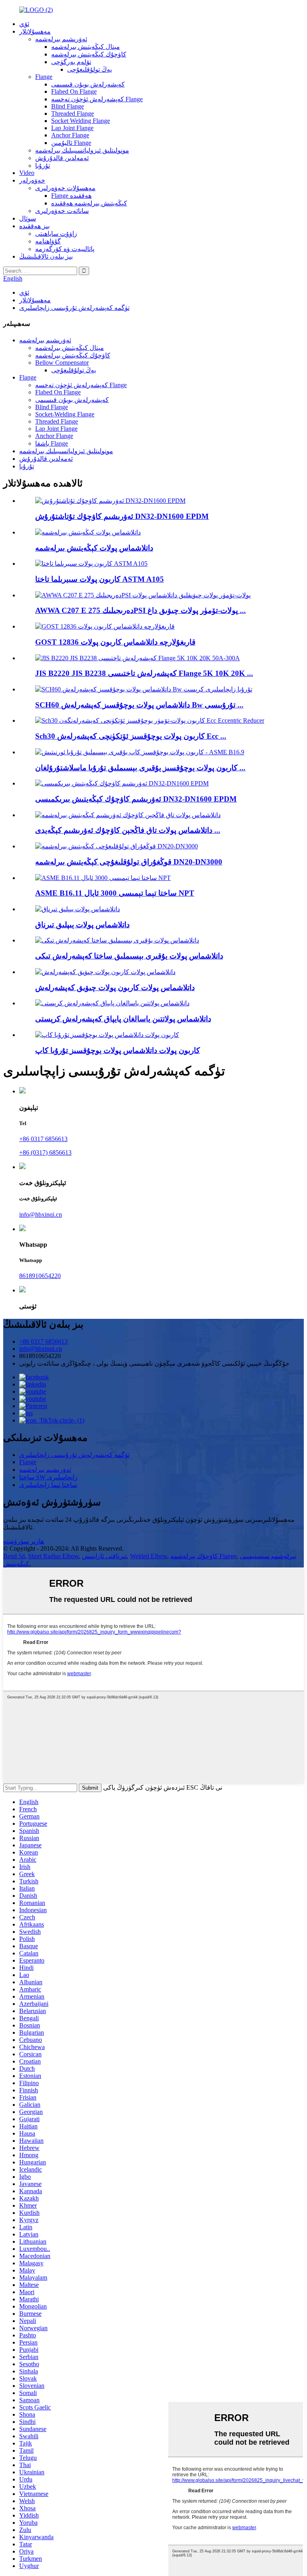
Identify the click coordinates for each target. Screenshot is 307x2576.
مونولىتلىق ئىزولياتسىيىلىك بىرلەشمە (82, 150)
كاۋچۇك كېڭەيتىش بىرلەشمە (89, 54)
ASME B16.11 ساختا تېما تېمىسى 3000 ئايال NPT (115, 893)
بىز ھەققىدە (34, 226)
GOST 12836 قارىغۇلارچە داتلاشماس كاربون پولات (115, 642)
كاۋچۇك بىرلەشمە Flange (203, 1556)
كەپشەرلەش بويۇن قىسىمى (88, 84)
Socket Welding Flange (81, 121)
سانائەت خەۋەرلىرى (62, 211)
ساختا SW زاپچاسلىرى (48, 1477)
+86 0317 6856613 (43, 1139)
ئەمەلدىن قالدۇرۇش (62, 158)
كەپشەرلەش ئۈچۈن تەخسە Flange (97, 99)
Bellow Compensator (62, 363)
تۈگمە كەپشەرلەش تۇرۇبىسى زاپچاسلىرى (74, 308)
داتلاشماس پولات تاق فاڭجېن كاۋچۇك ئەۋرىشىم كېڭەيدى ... (128, 830)
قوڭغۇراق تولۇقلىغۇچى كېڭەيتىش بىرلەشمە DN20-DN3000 (129, 862)
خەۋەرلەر (32, 180)
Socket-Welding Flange (65, 414)
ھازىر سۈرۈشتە (24, 1541)
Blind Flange (68, 106)
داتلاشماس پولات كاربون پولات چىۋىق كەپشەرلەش (115, 988)
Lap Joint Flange (72, 128)
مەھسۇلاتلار (35, 31)
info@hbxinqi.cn (41, 1215)
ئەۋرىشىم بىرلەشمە (61, 39)
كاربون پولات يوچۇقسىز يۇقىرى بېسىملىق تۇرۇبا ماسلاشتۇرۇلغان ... (140, 768)
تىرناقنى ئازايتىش (104, 1556)
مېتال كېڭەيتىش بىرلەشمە (86, 47)
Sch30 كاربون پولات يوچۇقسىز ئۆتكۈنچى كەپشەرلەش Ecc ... (131, 736)
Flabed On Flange (74, 91)
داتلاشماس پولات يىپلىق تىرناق (82, 925)
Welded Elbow (149, 1556)
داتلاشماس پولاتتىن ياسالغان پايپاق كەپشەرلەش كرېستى (123, 1019)
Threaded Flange (73, 114)
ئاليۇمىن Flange (71, 143)
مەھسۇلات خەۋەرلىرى (65, 188)
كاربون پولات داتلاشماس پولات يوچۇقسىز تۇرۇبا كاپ (118, 1050)
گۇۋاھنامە (48, 241)
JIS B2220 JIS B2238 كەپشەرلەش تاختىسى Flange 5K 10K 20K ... (144, 673)
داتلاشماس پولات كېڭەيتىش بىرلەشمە (94, 548)
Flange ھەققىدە (71, 196)
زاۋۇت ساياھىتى (56, 234)
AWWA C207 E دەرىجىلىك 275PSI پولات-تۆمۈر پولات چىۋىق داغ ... (141, 610)
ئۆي (24, 24)
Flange (44, 77)
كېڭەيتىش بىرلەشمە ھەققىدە (89, 203)
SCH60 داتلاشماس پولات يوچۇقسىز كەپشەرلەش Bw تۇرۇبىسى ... (139, 705)
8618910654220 (40, 1276)
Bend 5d (14, 1556)
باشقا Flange (52, 443)
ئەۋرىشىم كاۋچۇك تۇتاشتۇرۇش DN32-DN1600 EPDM (122, 516)
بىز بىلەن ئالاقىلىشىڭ (46, 256)
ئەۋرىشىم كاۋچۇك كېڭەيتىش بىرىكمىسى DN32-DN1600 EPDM (136, 799)
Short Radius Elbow (53, 1556)
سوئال (28, 218)
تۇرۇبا (43, 166)
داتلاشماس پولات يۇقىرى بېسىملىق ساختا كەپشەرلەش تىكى (129, 956)
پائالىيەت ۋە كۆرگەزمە (65, 249)
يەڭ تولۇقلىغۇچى (90, 69)
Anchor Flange (70, 135)
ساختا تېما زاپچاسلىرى (48, 1485)
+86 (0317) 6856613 (45, 1152)
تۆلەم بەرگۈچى (71, 62)
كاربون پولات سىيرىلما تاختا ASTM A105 (100, 579)
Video (27, 173)
